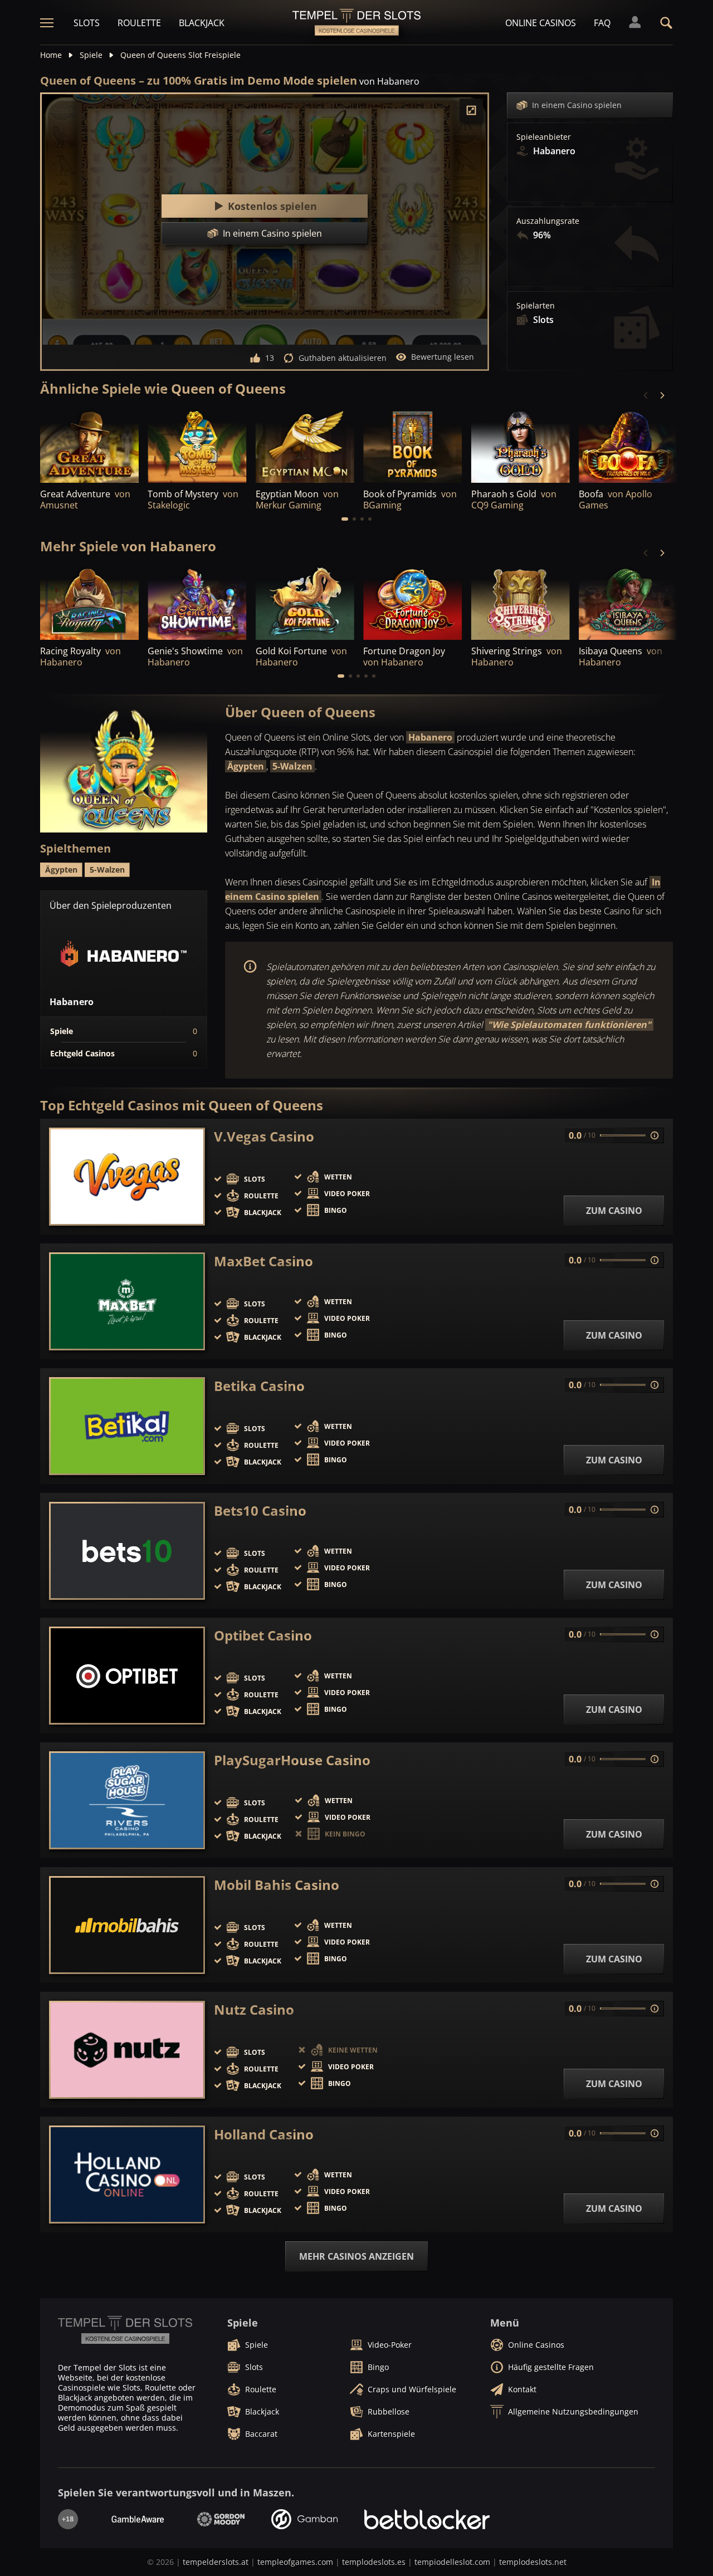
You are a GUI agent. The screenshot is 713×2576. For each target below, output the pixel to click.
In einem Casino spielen (577, 105)
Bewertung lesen (443, 357)
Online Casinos (541, 23)
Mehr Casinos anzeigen (356, 2256)
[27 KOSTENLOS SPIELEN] (628, 445)
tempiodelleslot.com (452, 2562)
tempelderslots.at (216, 2562)
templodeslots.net (533, 2562)
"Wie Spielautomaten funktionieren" (569, 1025)
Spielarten (536, 306)
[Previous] (646, 395)
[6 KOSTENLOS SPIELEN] (89, 603)
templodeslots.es (374, 2562)
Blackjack (202, 23)
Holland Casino (264, 2134)
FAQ (602, 23)
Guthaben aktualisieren (343, 358)
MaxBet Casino (263, 1261)
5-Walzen (292, 766)
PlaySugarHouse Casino (292, 1760)
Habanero (430, 737)
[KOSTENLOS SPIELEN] (197, 445)
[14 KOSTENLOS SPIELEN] (628, 603)
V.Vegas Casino (264, 1137)
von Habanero (389, 81)
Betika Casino (259, 1386)
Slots (87, 23)
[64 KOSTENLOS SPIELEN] (89, 445)
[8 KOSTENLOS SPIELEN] (412, 603)
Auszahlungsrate (548, 221)
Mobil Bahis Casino (277, 1885)
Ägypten (246, 766)
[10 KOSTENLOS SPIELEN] (521, 603)
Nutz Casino (254, 2010)
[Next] (662, 395)
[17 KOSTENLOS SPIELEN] (197, 603)
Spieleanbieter (544, 137)
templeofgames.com (295, 2562)
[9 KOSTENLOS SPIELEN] (521, 445)
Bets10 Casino (260, 1511)
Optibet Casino (263, 1635)
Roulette (139, 23)
